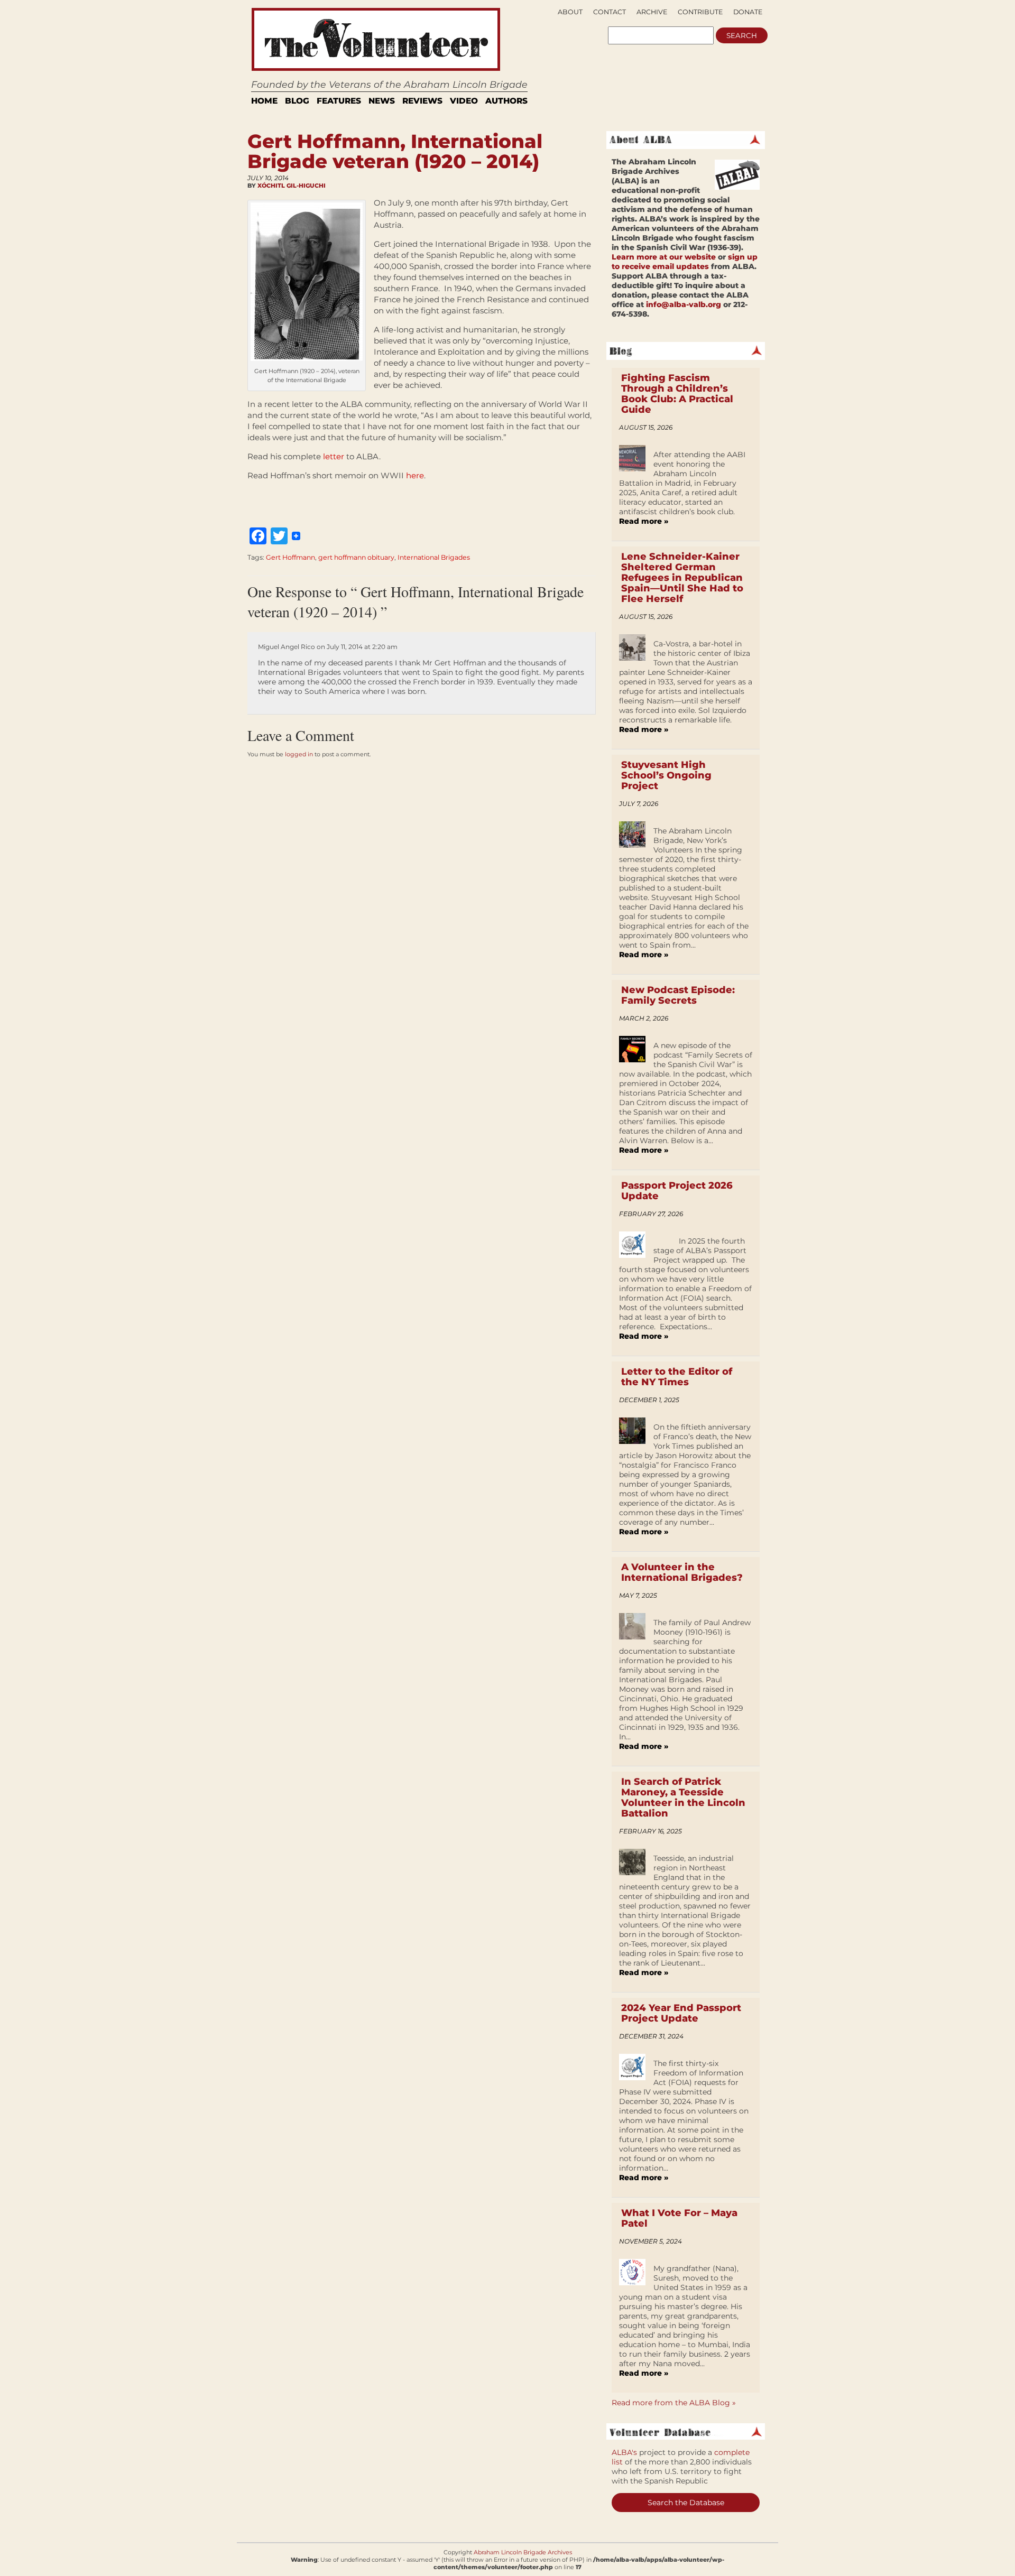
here (415, 475)
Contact (610, 12)
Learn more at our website (664, 257)
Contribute (700, 12)
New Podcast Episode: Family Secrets (678, 995)
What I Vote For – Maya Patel (679, 2218)
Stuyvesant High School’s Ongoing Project (666, 775)
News (382, 101)
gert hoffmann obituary (356, 557)
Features (339, 101)
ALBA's (624, 2452)
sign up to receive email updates (685, 262)
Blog (297, 101)
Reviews (422, 101)
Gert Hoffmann (290, 557)
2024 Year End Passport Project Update (681, 2013)
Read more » (644, 521)
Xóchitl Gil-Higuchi (292, 186)
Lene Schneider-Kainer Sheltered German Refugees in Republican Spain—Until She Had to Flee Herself (682, 578)
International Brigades (434, 557)
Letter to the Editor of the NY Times (677, 1377)
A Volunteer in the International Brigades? (682, 1572)
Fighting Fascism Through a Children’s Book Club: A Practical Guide (677, 394)
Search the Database (686, 2503)
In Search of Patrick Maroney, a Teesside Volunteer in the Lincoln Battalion (683, 1797)
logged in (299, 754)
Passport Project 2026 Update (677, 1191)
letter (334, 456)
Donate (748, 12)
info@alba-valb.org (684, 304)
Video (464, 101)
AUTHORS (506, 101)
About (570, 12)
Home (264, 101)
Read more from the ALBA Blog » (674, 2403)
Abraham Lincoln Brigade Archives (523, 2552)
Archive (652, 12)
